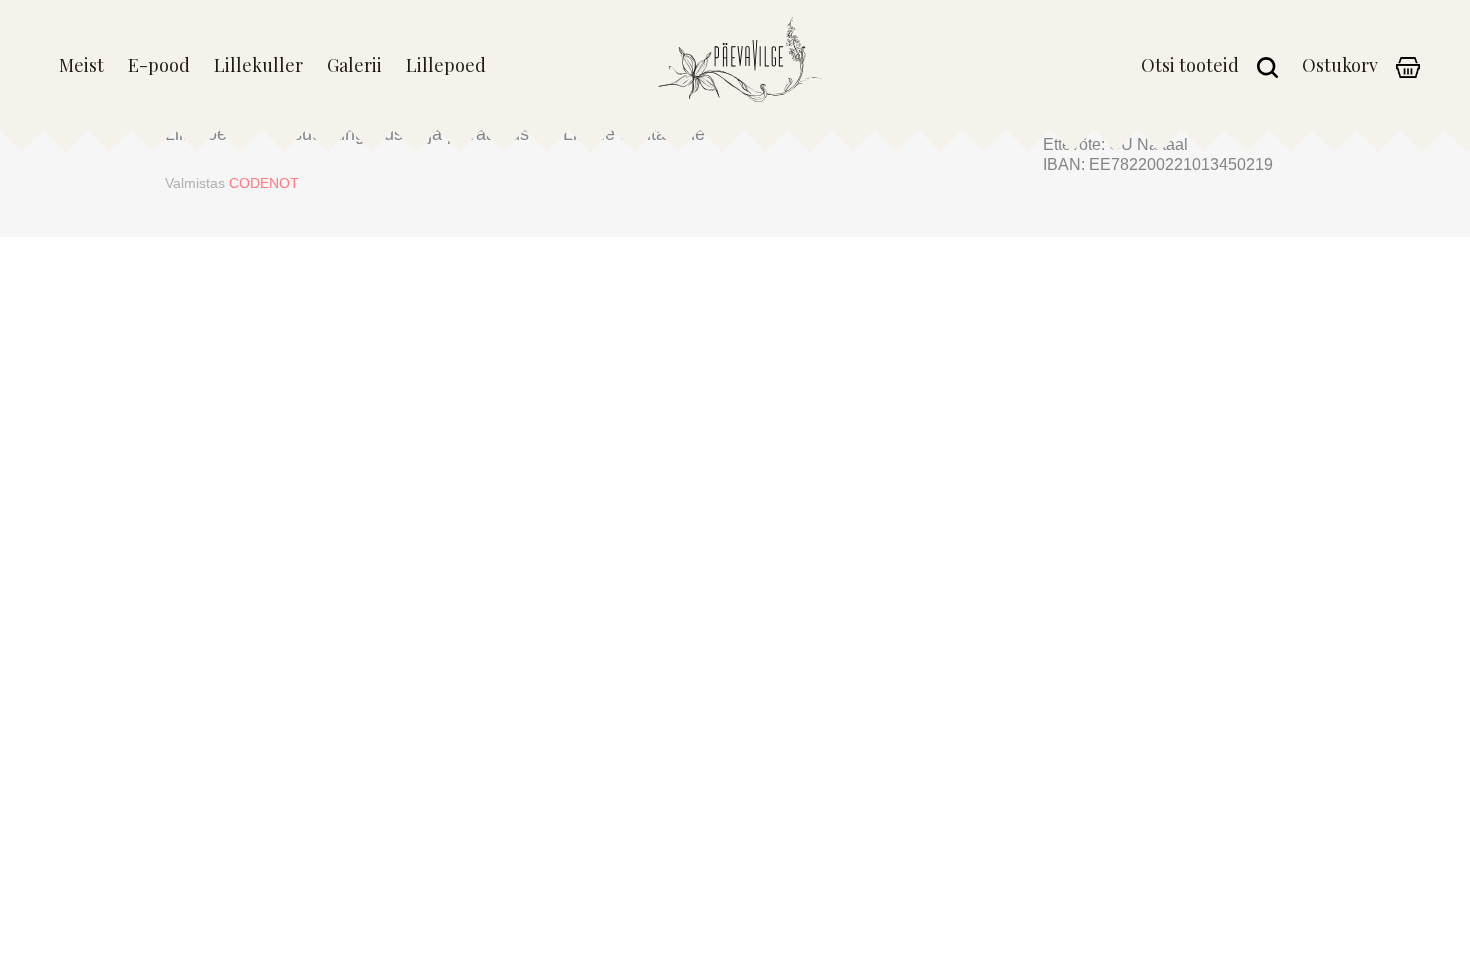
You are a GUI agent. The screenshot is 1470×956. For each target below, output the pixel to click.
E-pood (159, 66)
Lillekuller (258, 66)
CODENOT (264, 183)
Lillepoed (446, 66)
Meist (81, 66)
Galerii (354, 66)
